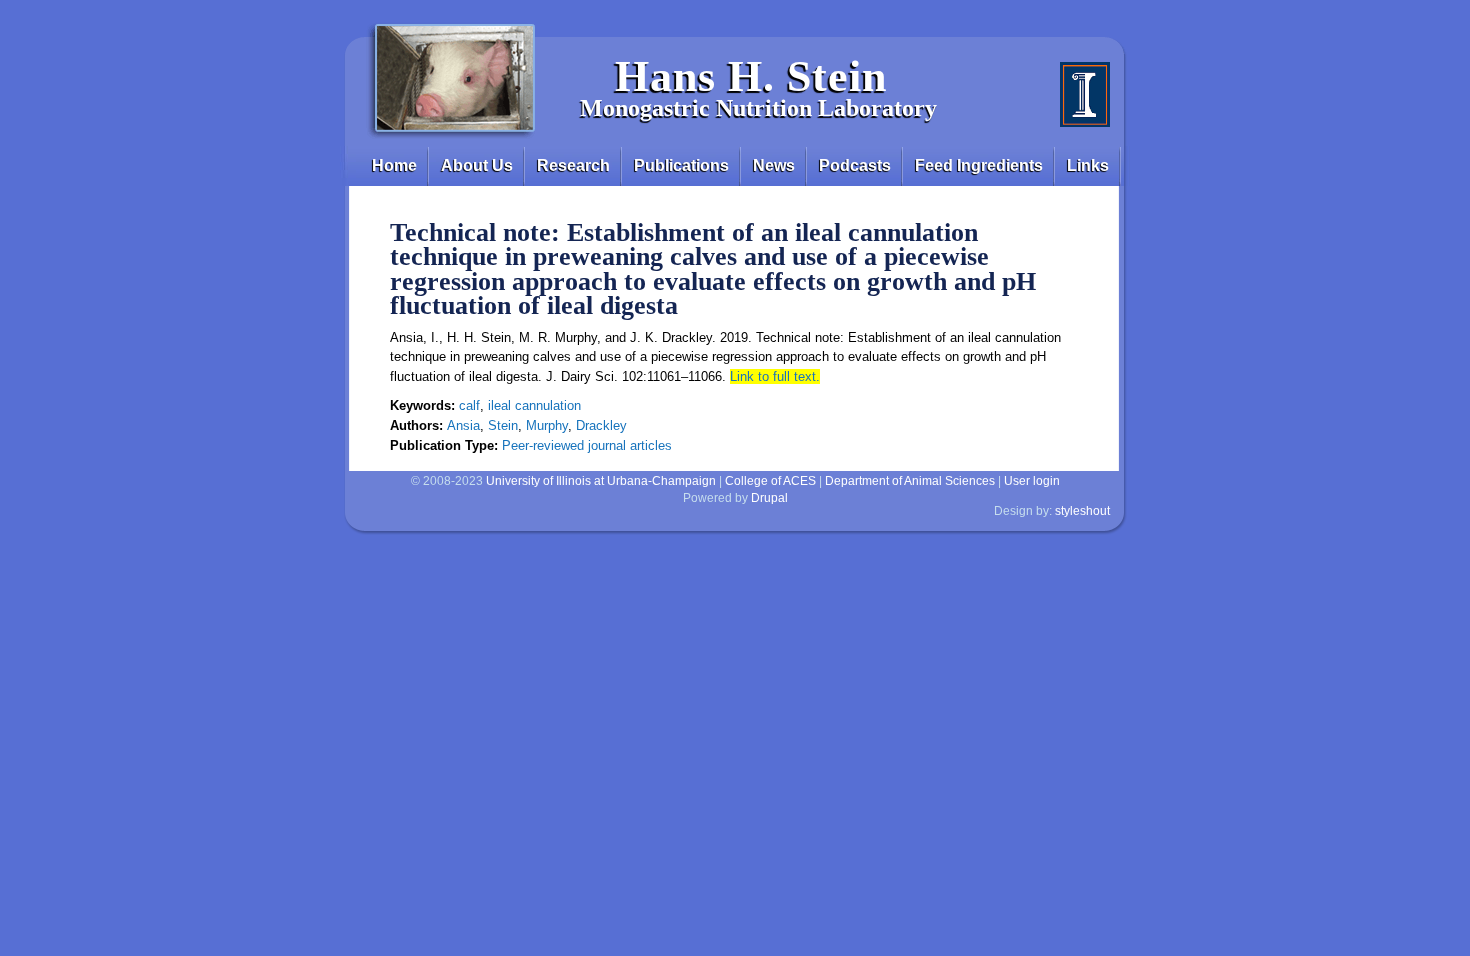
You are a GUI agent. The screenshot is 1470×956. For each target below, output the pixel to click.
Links (1088, 165)
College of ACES (770, 481)
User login (1032, 481)
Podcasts (855, 165)
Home (394, 165)
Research (573, 165)
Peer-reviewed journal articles (587, 445)
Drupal (769, 498)
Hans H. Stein (751, 76)
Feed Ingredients (979, 165)
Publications (681, 165)
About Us (477, 165)
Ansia (463, 425)
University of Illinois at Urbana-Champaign (601, 481)
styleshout (1082, 511)
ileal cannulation (534, 405)
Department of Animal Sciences (910, 481)
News (774, 165)
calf (469, 405)
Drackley (601, 425)
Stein (503, 425)
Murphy (547, 425)
